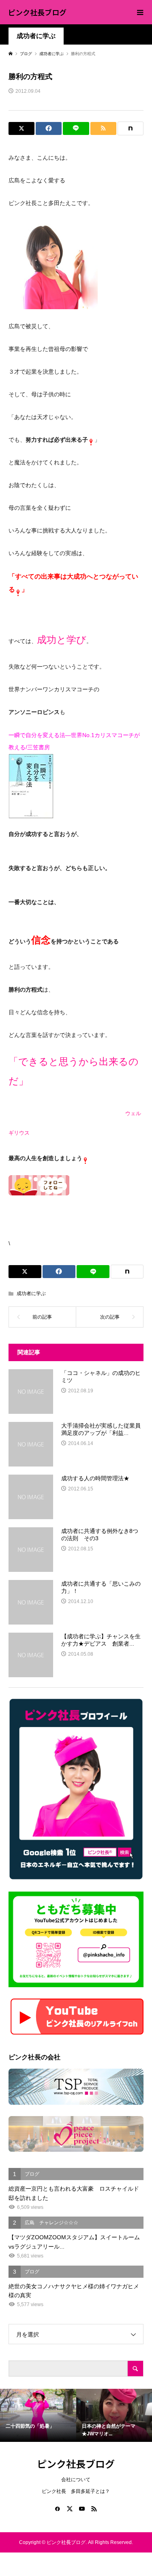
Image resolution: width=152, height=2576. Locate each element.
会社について (76, 2480)
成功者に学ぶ (36, 36)
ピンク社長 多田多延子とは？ (76, 2491)
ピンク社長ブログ (37, 12)
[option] (38, 2416)
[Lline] (76, 128)
